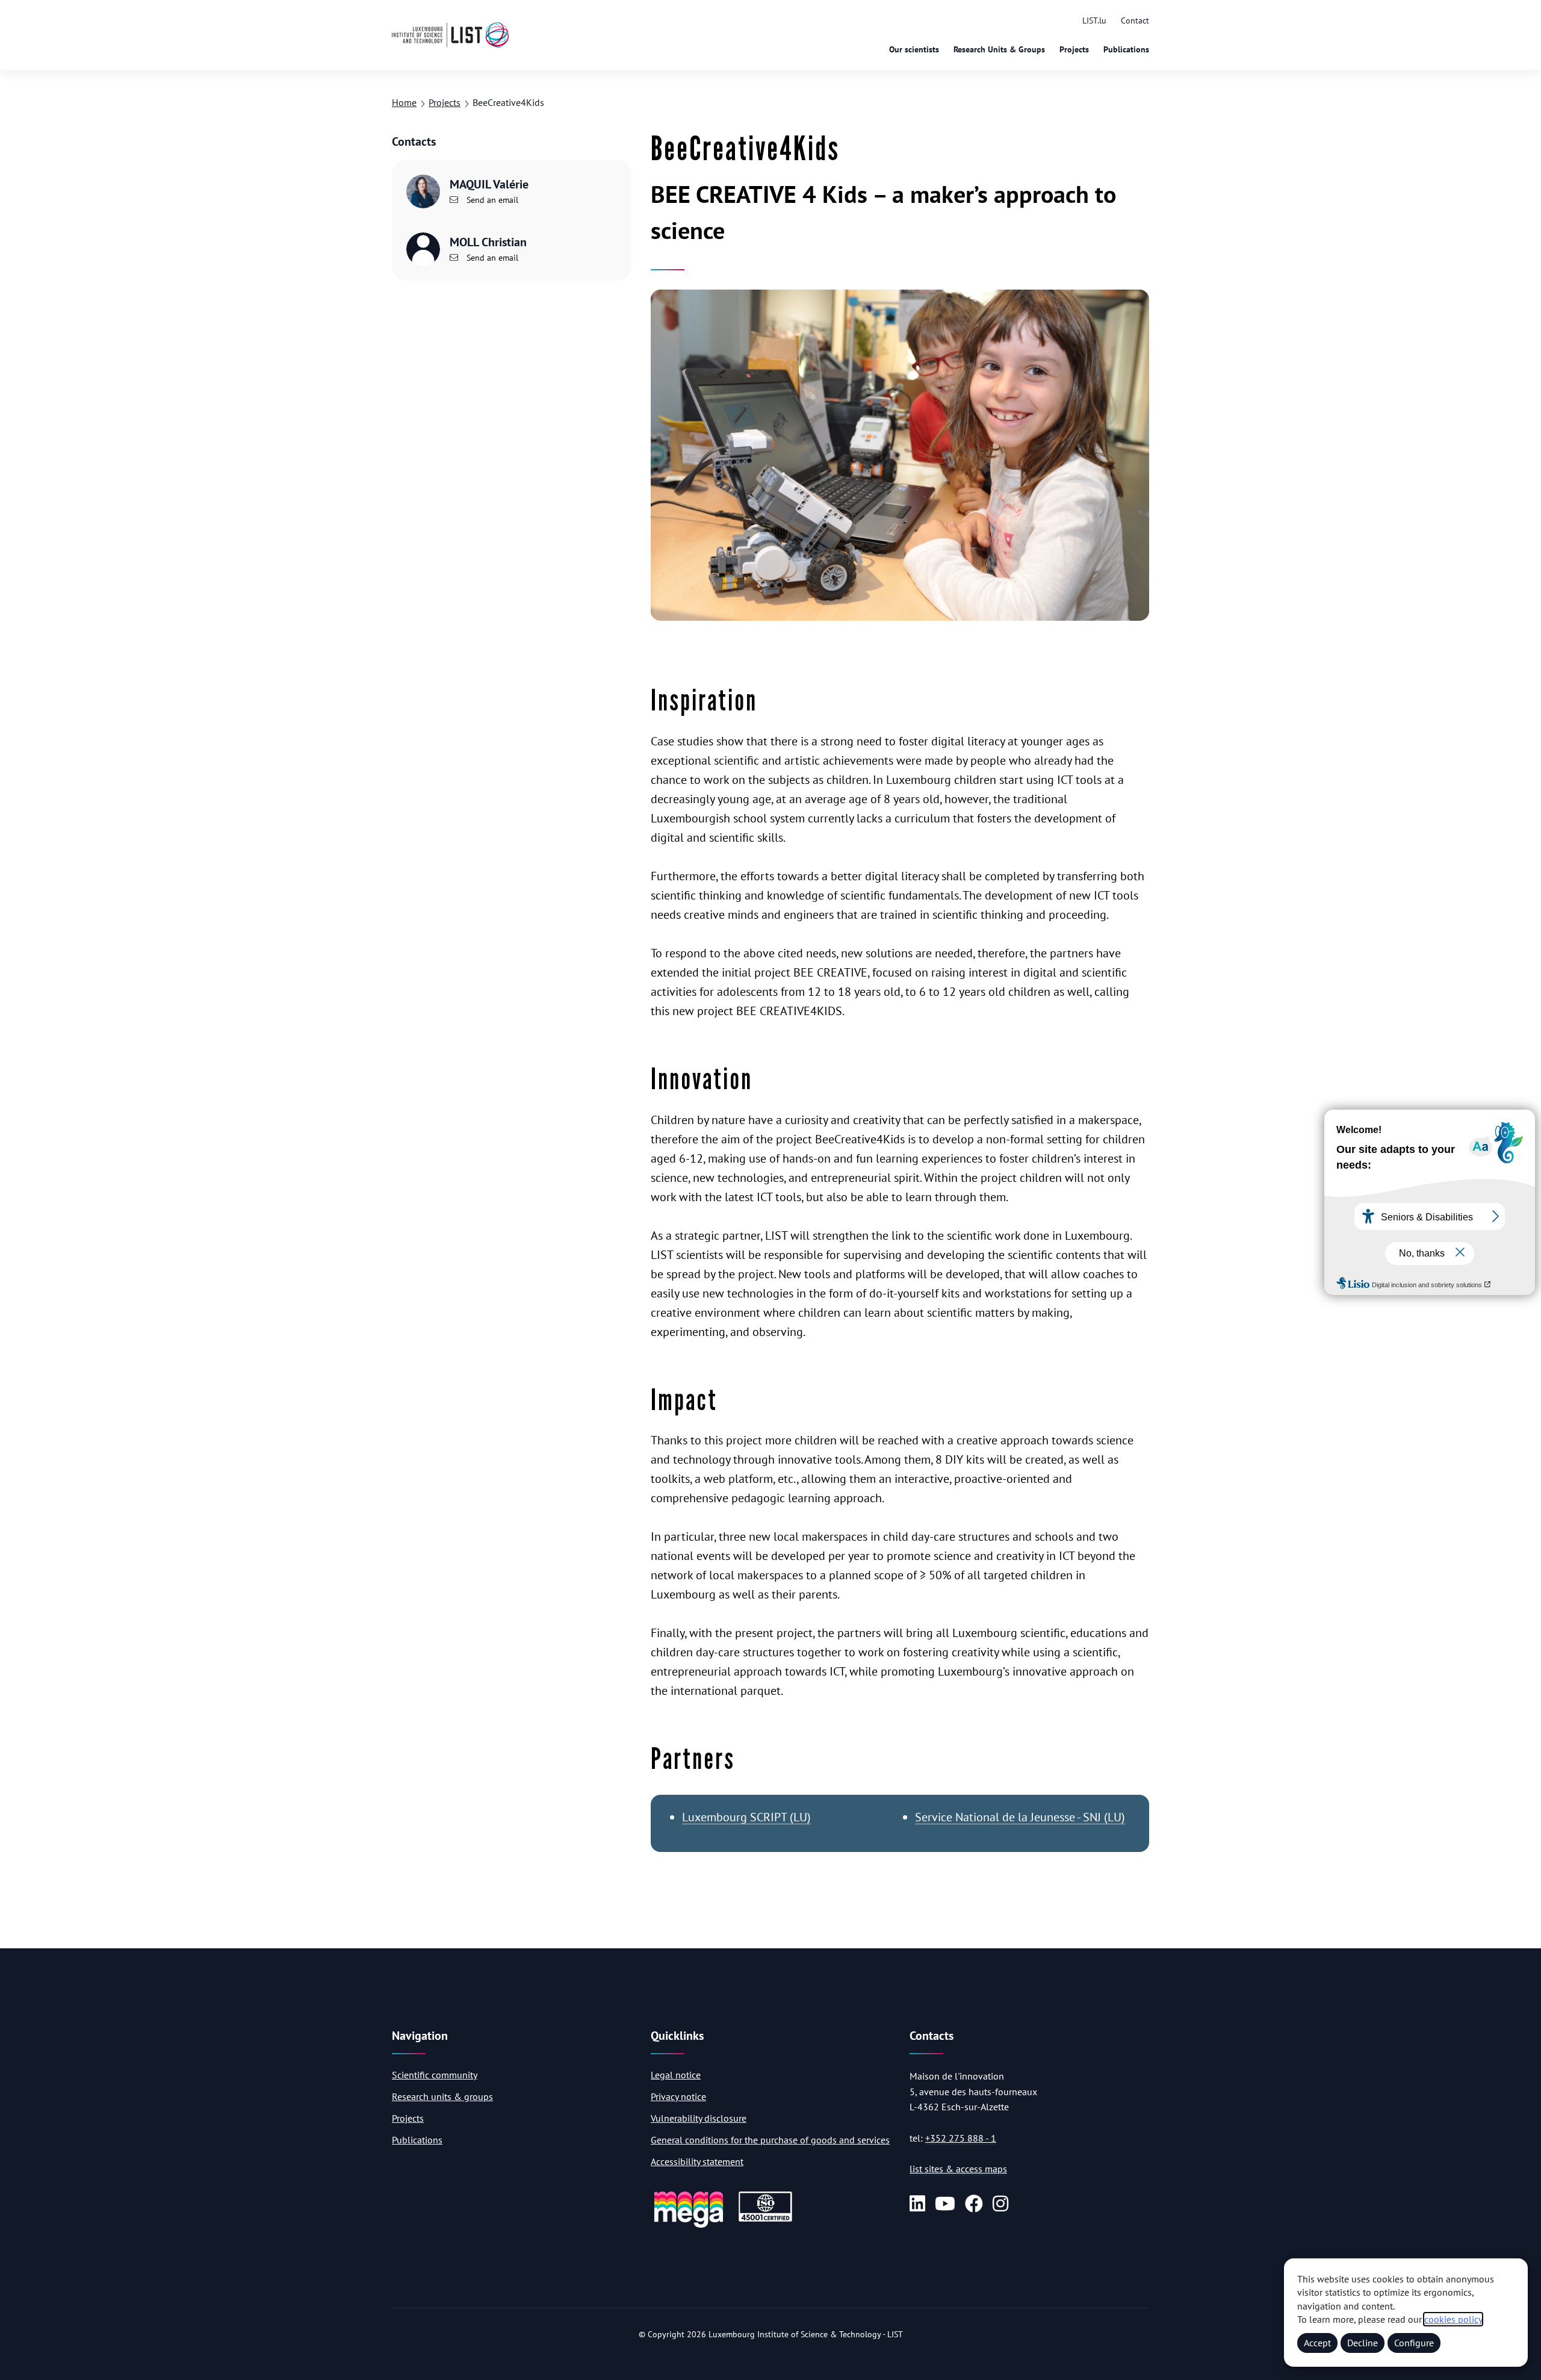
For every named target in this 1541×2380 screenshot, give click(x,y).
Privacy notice (678, 2096)
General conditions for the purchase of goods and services (770, 2140)
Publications (1126, 49)
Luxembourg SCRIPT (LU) (746, 1817)
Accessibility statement (697, 2161)
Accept (1317, 2343)
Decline (1363, 2343)
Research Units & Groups (999, 49)
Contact (1135, 20)
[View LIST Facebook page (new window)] (974, 2204)
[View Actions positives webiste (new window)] (689, 2226)
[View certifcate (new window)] (765, 2220)
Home (404, 102)
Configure (1414, 2343)
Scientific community (435, 2075)
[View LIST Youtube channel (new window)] (945, 2204)
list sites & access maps (958, 2169)
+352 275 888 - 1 (961, 2138)
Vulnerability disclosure (699, 2118)
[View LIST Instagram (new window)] (1000, 2204)
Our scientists (914, 49)
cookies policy (1453, 2319)
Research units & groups (442, 2096)
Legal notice (676, 2075)
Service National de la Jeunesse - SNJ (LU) (1020, 1817)
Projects (1074, 49)
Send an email (491, 200)
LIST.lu (1094, 20)
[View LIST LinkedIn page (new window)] (917, 2204)
